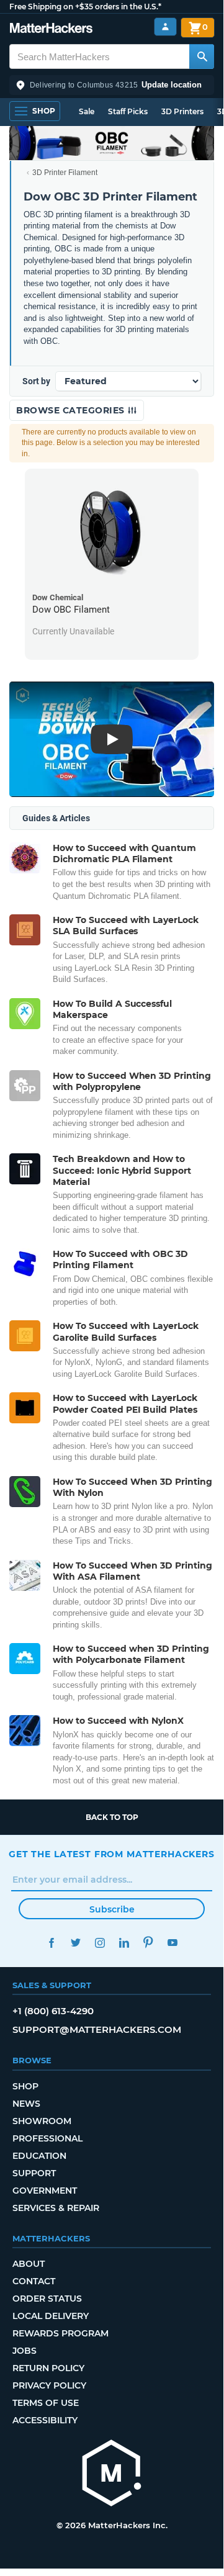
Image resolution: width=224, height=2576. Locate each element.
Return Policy (48, 2368)
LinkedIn (124, 1943)
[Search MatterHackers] (202, 56)
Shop (25, 2086)
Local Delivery (51, 2316)
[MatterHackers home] (51, 29)
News (26, 2104)
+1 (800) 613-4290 (53, 2011)
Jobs (25, 2351)
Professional (47, 2138)
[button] (112, 85)
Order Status (47, 2299)
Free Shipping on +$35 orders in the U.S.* (85, 7)
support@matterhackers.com (97, 2029)
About (29, 2264)
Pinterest (148, 1943)
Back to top (112, 1817)
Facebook (51, 1943)
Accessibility (45, 2420)
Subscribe (112, 1909)
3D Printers (182, 111)
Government (45, 2191)
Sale (87, 111)
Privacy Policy (49, 2385)
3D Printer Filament (65, 173)
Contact (34, 2281)
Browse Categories (72, 410)
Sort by (36, 381)
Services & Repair (56, 2208)
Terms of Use (46, 2403)
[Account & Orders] (165, 27)
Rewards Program (60, 2333)
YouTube (172, 1943)
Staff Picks (128, 111)
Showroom (42, 2121)
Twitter (75, 1943)
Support (34, 2173)
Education (39, 2156)
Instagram (100, 1943)
